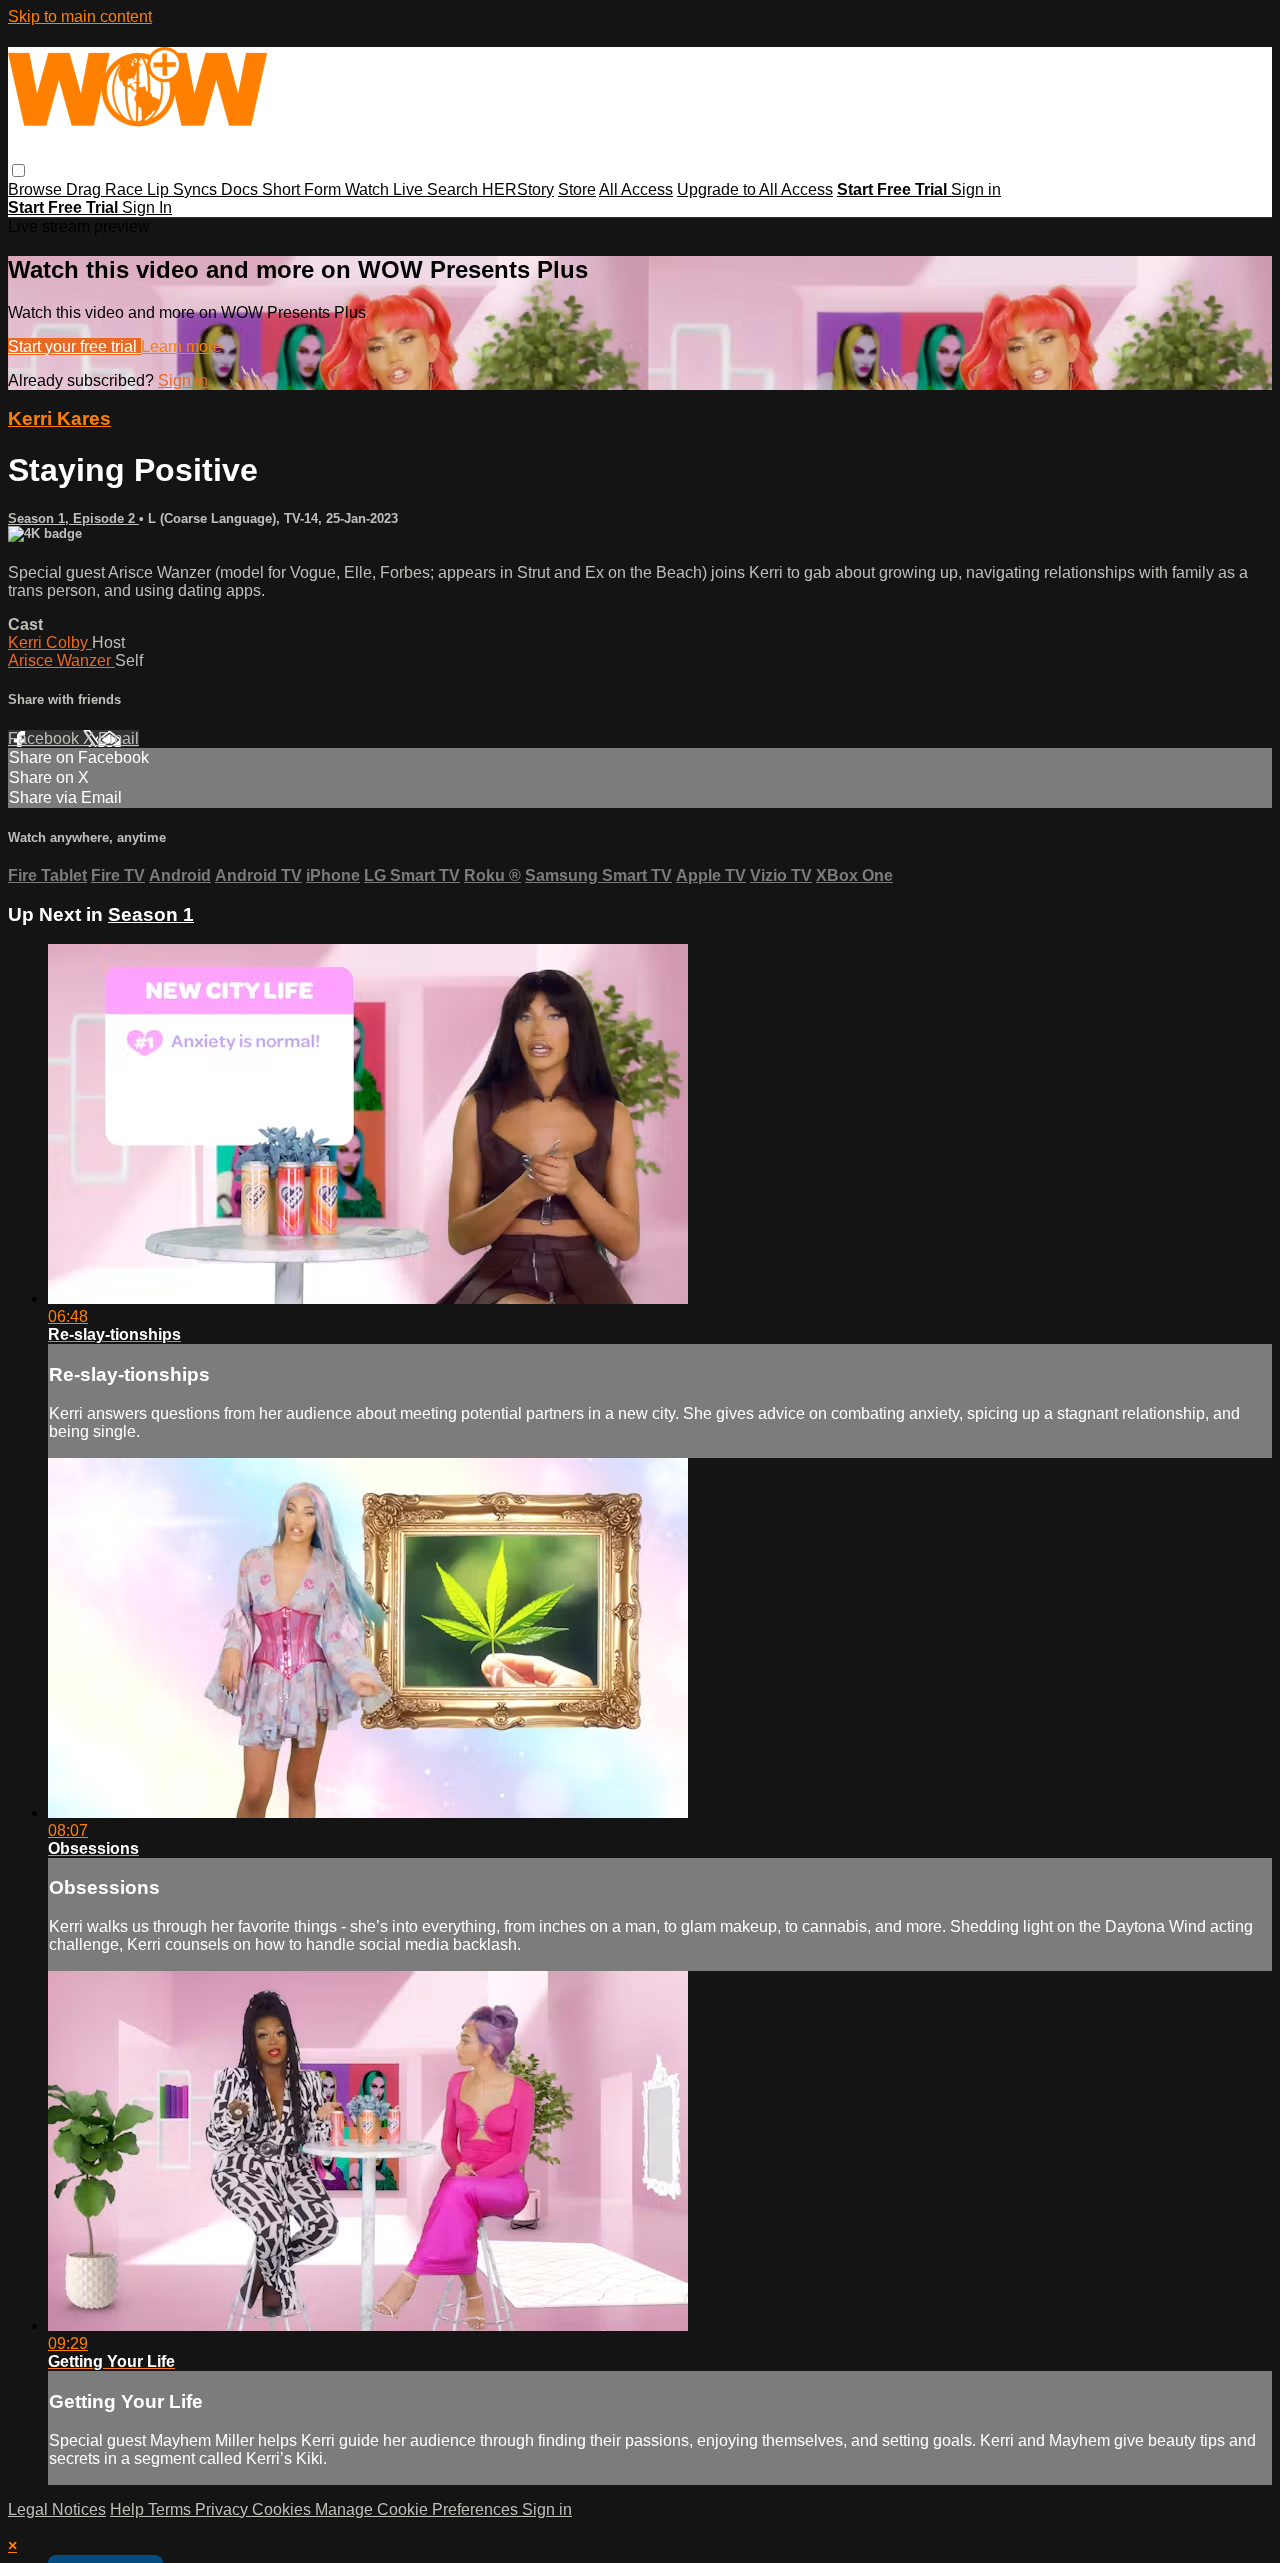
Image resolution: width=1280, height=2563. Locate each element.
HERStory (518, 189)
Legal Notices (57, 2509)
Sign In (147, 207)
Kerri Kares (59, 418)
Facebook (45, 738)
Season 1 (151, 914)
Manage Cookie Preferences (418, 2509)
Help (129, 2509)
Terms (171, 2509)
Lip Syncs (184, 189)
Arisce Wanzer (61, 660)
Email (118, 738)
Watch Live (386, 189)
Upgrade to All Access (755, 189)
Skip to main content (80, 16)
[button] (18, 170)
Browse (37, 189)
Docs (241, 189)
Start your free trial (74, 346)
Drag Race (106, 189)
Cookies (283, 2509)
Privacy (223, 2509)
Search (454, 189)
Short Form (303, 189)
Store (577, 189)
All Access (636, 189)
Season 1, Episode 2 (73, 518)
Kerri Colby (50, 642)
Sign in (976, 189)
